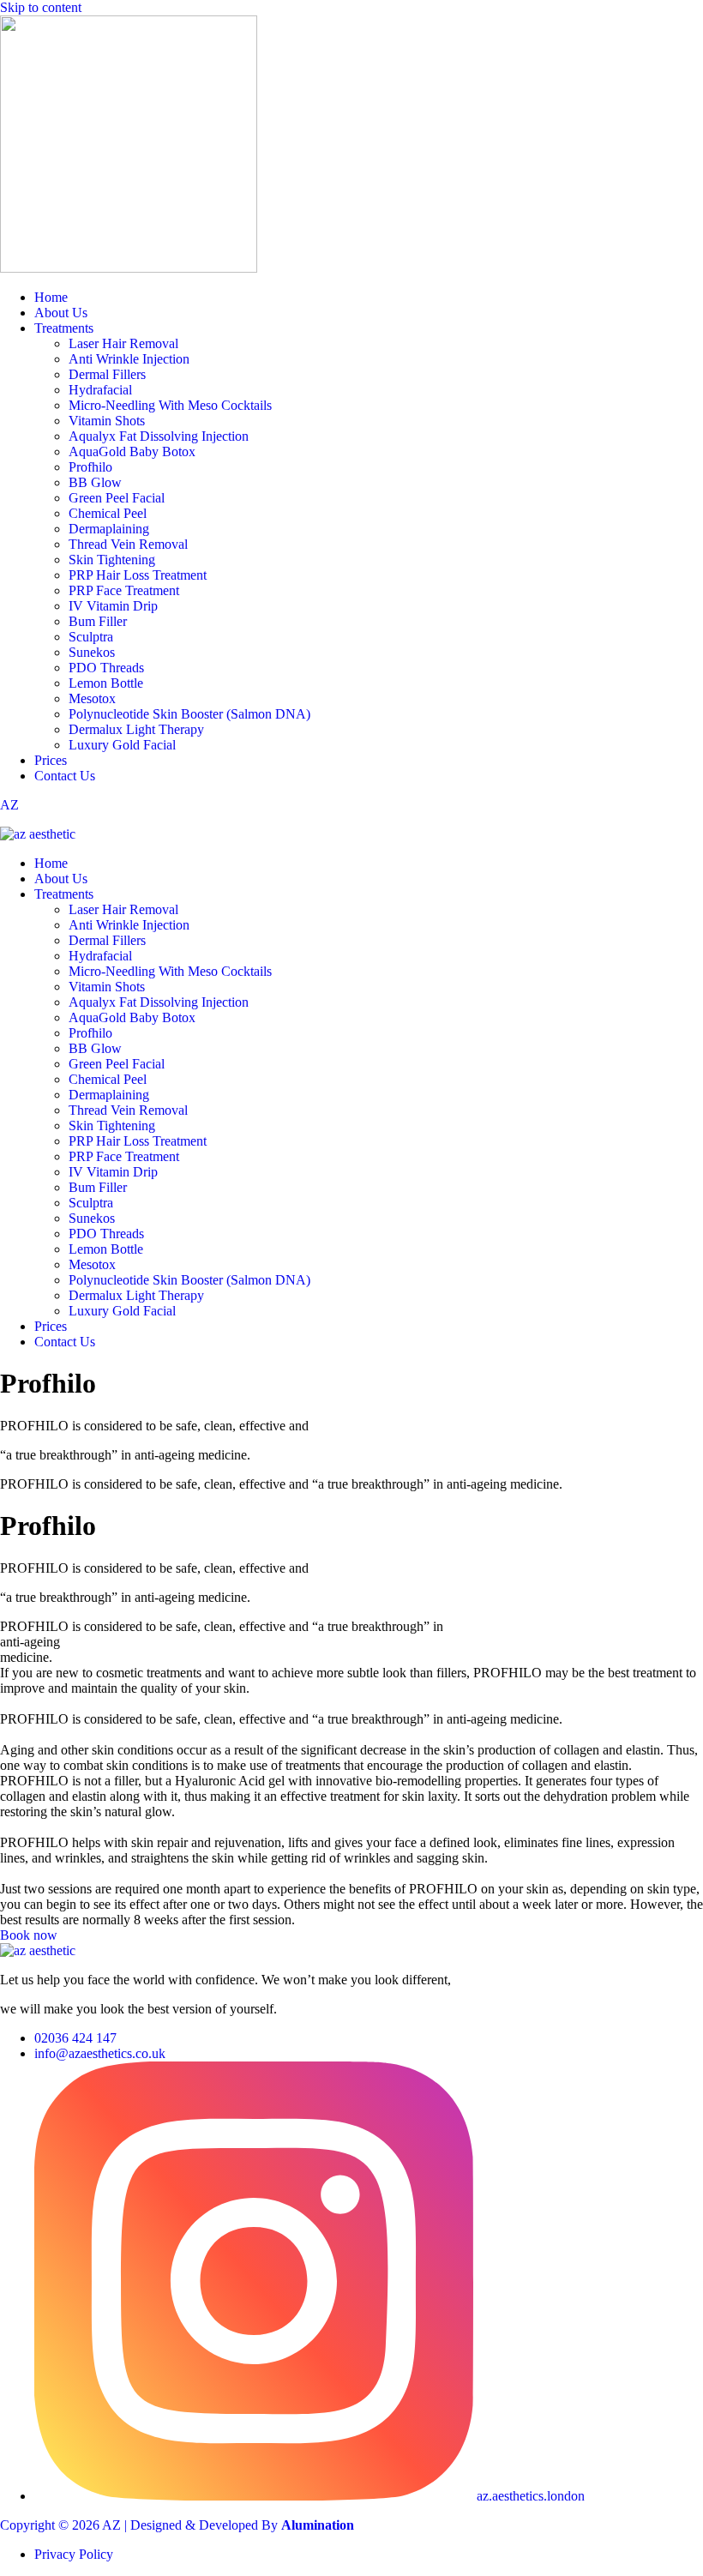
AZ (9, 805)
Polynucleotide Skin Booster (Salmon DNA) (189, 714)
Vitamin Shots (107, 421)
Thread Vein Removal (128, 544)
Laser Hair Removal (123, 343)
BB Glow (95, 482)
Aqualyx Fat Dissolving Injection (159, 436)
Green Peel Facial (117, 498)
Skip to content (41, 7)
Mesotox (92, 698)
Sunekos (92, 652)
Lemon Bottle (106, 683)
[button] (369, 894)
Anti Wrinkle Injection (129, 359)
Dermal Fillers (107, 374)
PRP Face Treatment (124, 590)
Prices (51, 760)
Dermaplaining (109, 529)
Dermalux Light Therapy (136, 729)
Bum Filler (98, 621)
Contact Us (65, 776)
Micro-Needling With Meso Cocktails (170, 405)
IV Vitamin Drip (113, 606)
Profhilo (90, 467)
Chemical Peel (108, 513)
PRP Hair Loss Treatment (138, 575)
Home (51, 297)
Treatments (64, 328)
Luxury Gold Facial (122, 745)
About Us (61, 313)
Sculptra (91, 637)
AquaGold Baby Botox (132, 451)
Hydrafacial (100, 390)
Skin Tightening (112, 560)
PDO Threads (106, 668)
